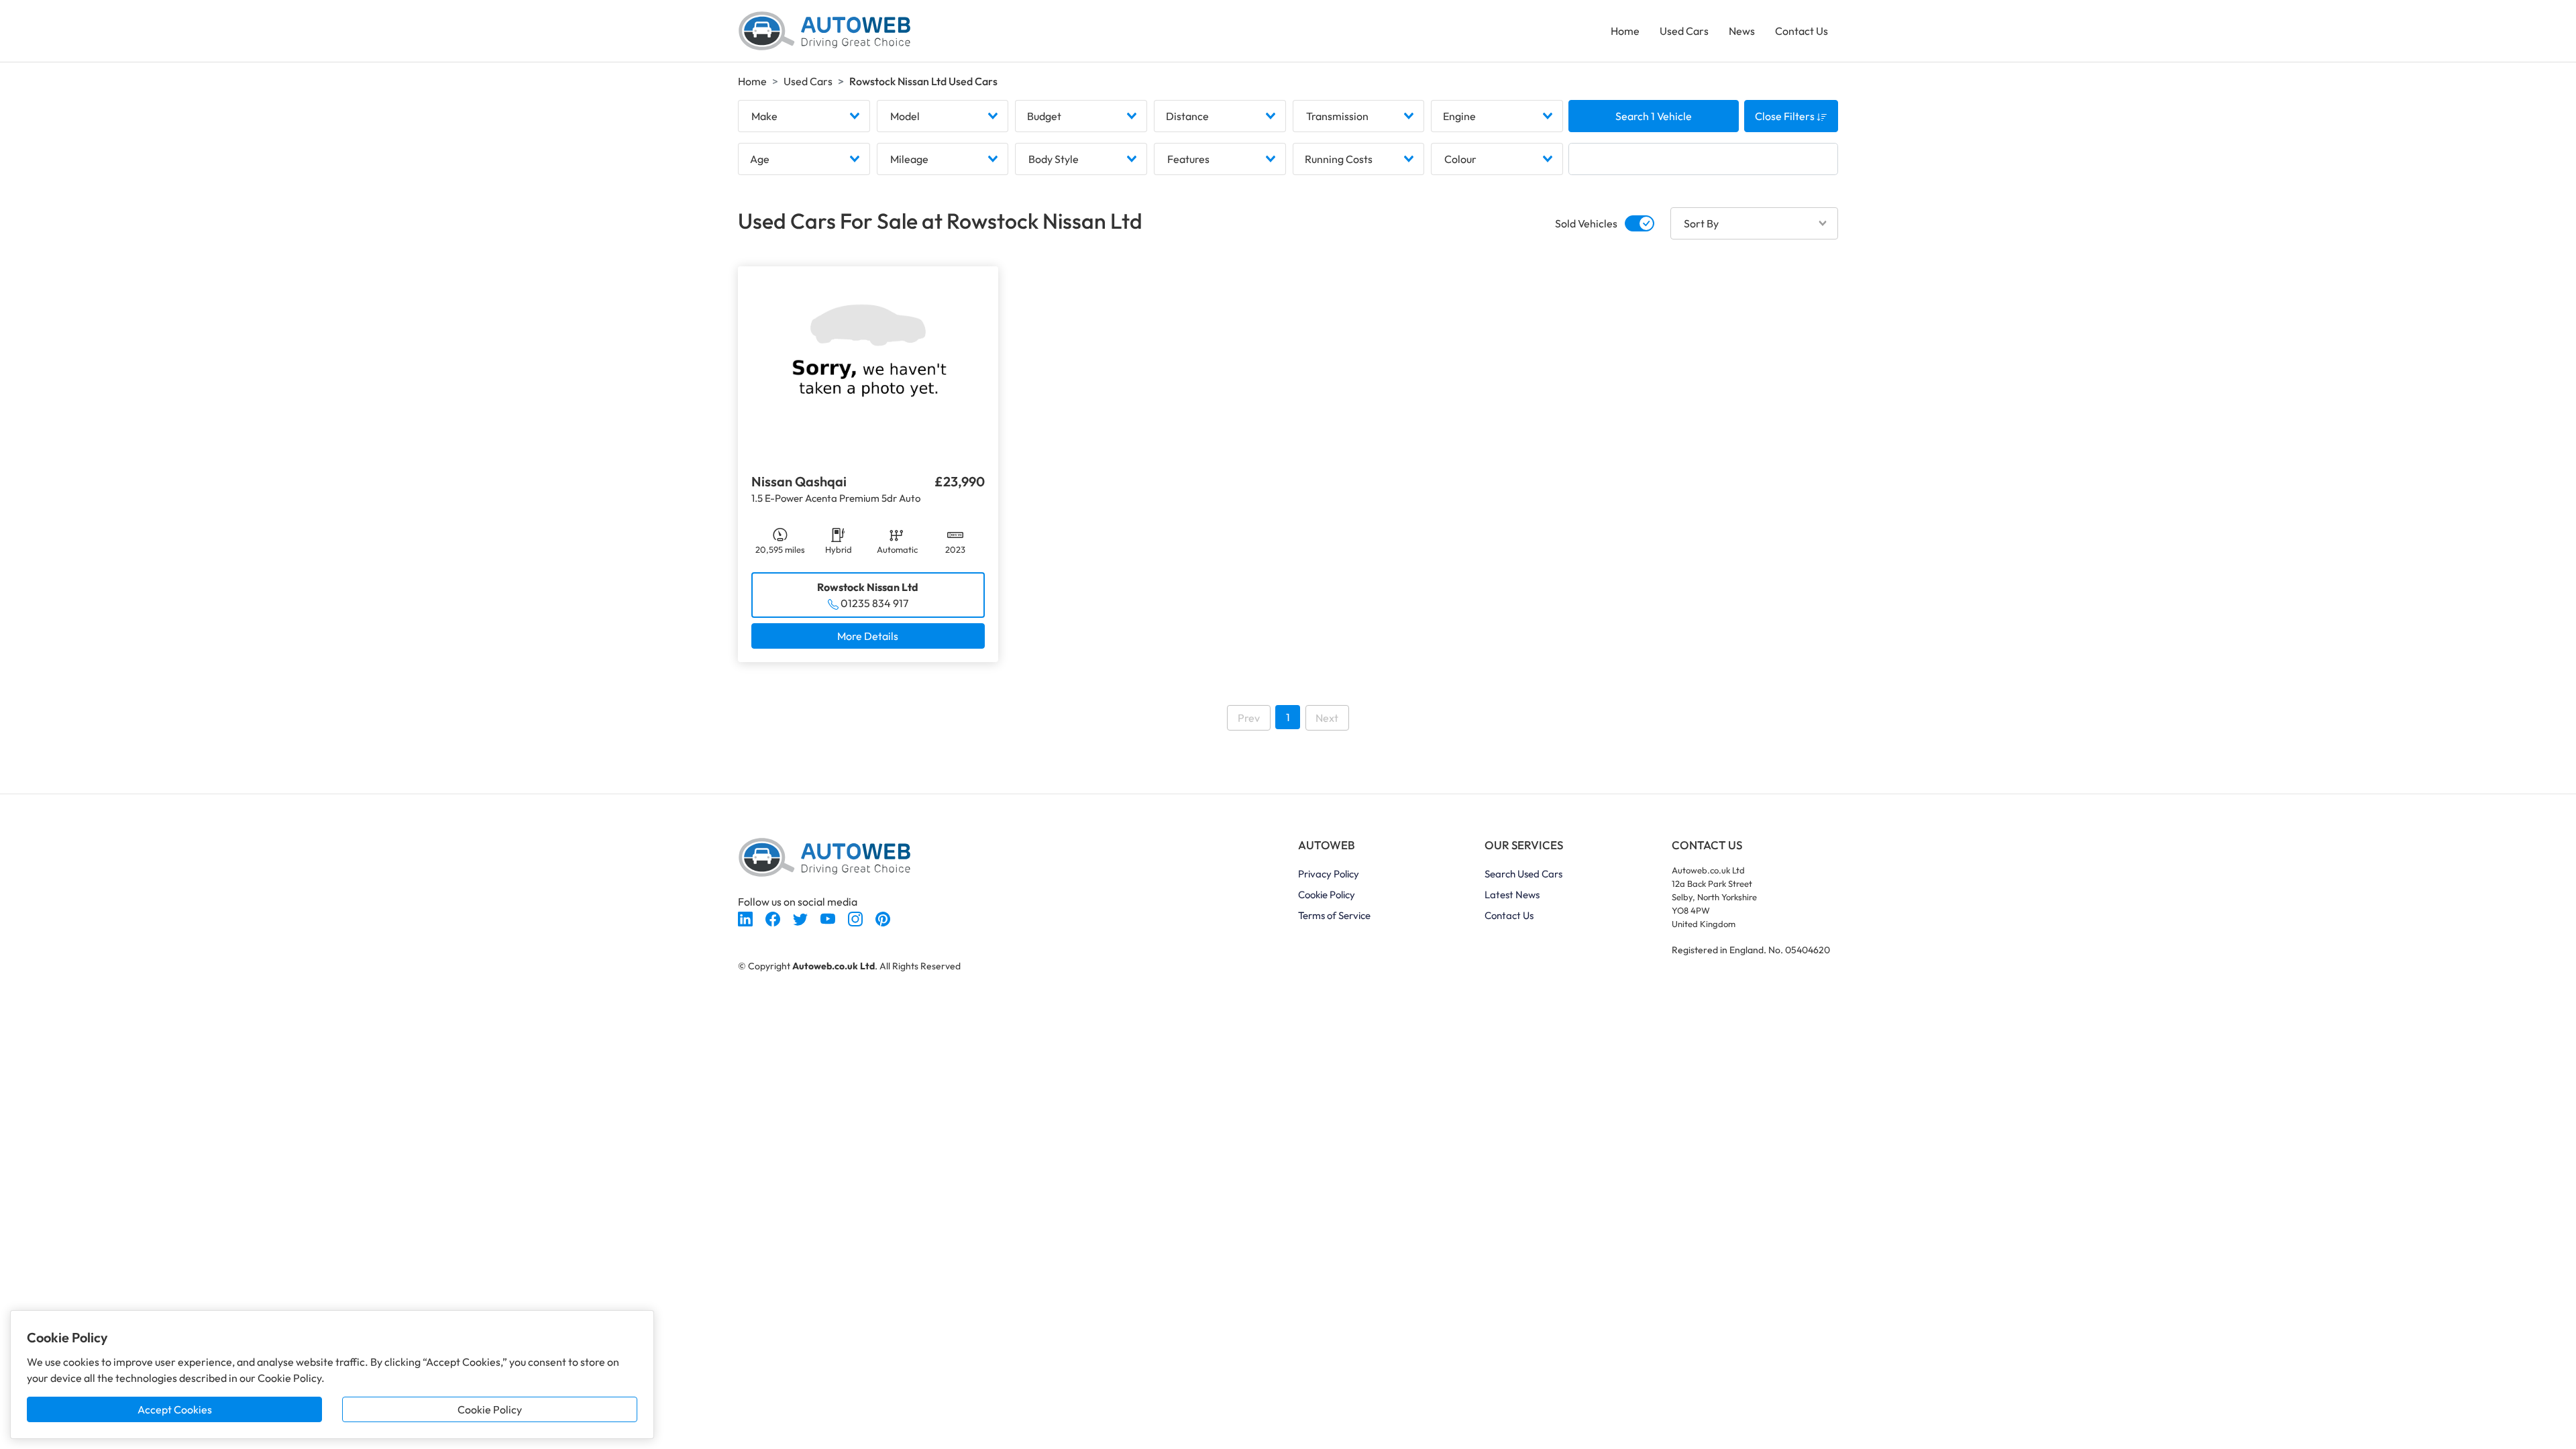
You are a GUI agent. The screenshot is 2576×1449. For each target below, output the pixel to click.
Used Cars (1684, 31)
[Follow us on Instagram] (856, 918)
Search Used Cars (1523, 874)
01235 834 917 (874, 603)
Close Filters (1786, 116)
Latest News (1512, 895)
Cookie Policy (490, 1409)
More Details (868, 636)
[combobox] (804, 116)
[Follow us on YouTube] (829, 918)
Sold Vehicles (1586, 223)
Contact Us (1802, 31)
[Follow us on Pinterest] (883, 918)
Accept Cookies (175, 1409)
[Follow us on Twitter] (801, 918)
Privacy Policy (1329, 874)
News (1742, 31)
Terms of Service (1334, 915)
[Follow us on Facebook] (774, 918)
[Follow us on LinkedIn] (746, 918)
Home (1625, 31)
